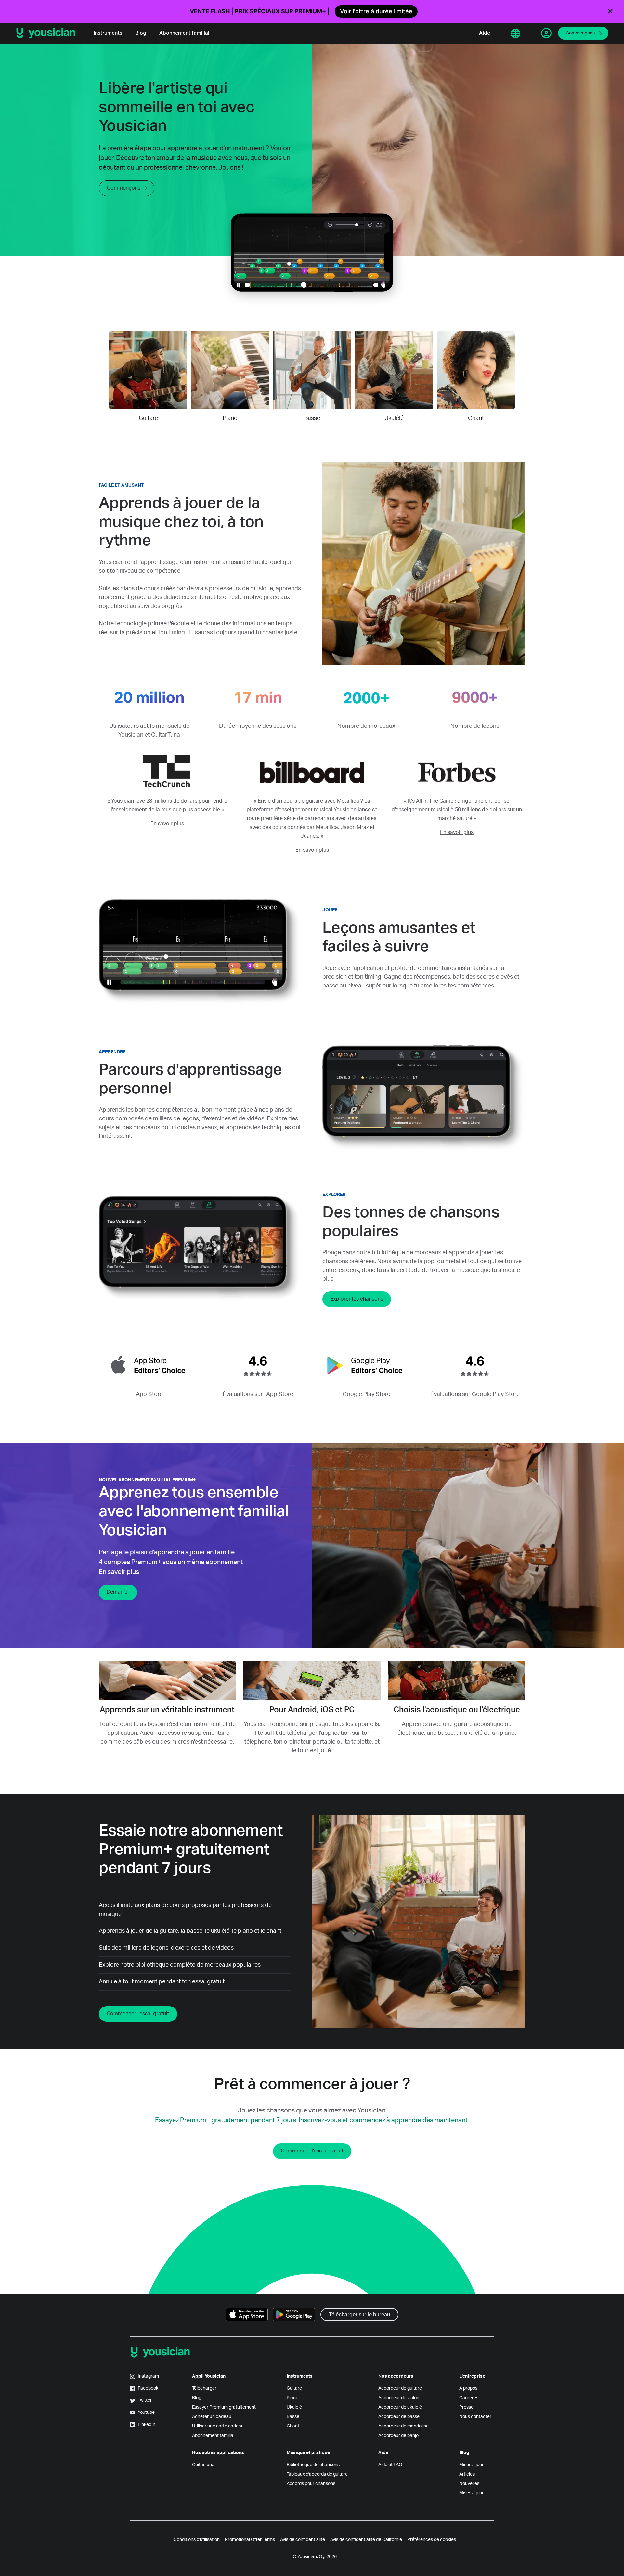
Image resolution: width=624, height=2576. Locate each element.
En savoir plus (167, 824)
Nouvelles (469, 2484)
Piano (292, 2398)
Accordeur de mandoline (403, 2426)
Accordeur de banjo (398, 2436)
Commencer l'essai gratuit (138, 2014)
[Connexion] (546, 33)
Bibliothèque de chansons (313, 2465)
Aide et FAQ (390, 2465)
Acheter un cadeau (212, 2417)
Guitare (294, 2388)
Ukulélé (294, 2407)
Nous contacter (475, 2417)
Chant (293, 2426)
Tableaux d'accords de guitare (317, 2474)
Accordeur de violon (399, 2398)
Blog (141, 33)
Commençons (580, 33)
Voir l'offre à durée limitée (376, 11)
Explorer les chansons (357, 1299)
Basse (293, 2417)
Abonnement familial (184, 33)
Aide (485, 33)
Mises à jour (471, 2465)
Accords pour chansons (311, 2484)
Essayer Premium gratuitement (224, 2407)
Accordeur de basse (399, 2417)
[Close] (610, 11)
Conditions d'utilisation (197, 2540)
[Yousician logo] (48, 33)
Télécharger (204, 2388)
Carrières (469, 2398)
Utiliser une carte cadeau (218, 2426)
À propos (468, 2388)
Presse (466, 2407)
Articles (467, 2474)
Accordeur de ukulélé (400, 2407)
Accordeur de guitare (400, 2388)
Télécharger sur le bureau (359, 2315)
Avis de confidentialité (303, 2540)
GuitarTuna (203, 2465)
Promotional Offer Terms (250, 2540)
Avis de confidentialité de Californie (366, 2540)
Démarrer (118, 1592)
